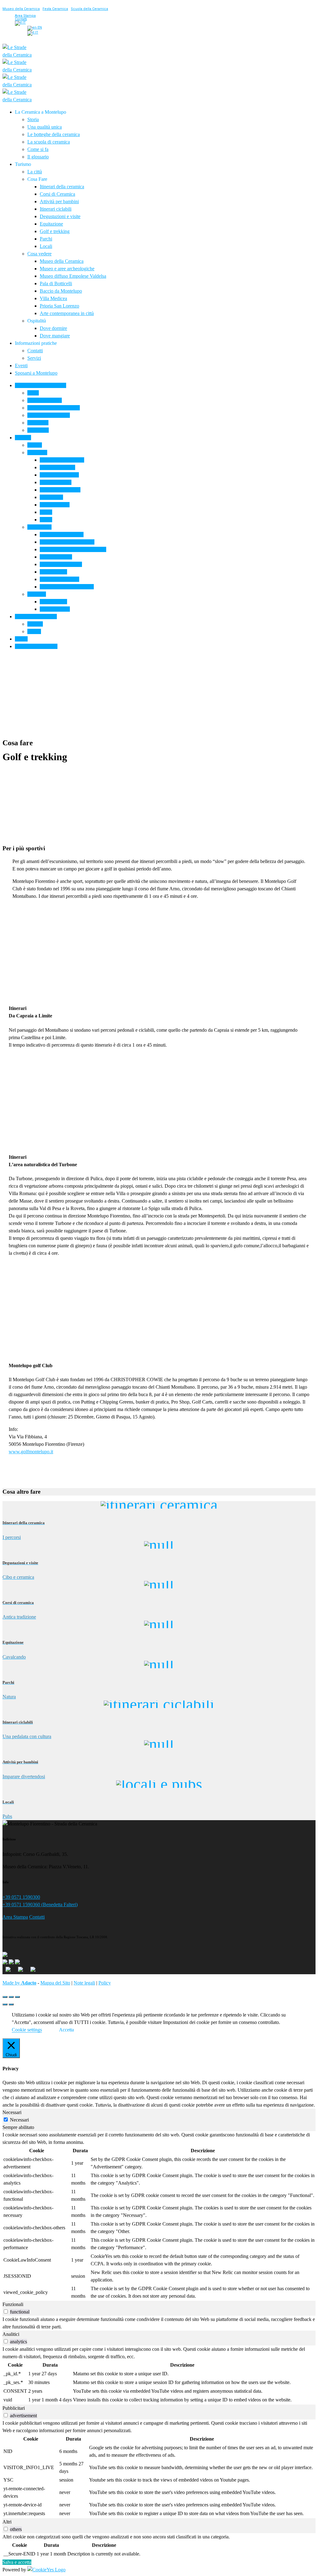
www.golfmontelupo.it (31, 1452)
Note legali (84, 1983)
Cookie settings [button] (27, 2030)
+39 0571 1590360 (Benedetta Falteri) (40, 1905)
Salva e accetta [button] (17, 2562)
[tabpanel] (159, 2216)
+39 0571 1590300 (21, 1897)
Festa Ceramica (55, 9)
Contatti (37, 1917)
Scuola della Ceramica (89, 9)
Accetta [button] (66, 2030)
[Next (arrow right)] (11, 2004)
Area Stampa (15, 1917)
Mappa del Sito (55, 1983)
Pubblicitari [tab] (14, 2408)
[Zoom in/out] (17, 1997)
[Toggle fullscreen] (11, 1997)
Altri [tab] (7, 2522)
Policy (105, 1983)
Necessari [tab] (12, 2112)
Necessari (19, 2120)
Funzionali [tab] (13, 2304)
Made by (19, 1983)
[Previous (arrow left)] (5, 2004)
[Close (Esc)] (5, 1997)
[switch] (6, 2311)
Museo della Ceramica (21, 9)
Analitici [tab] (11, 2334)
